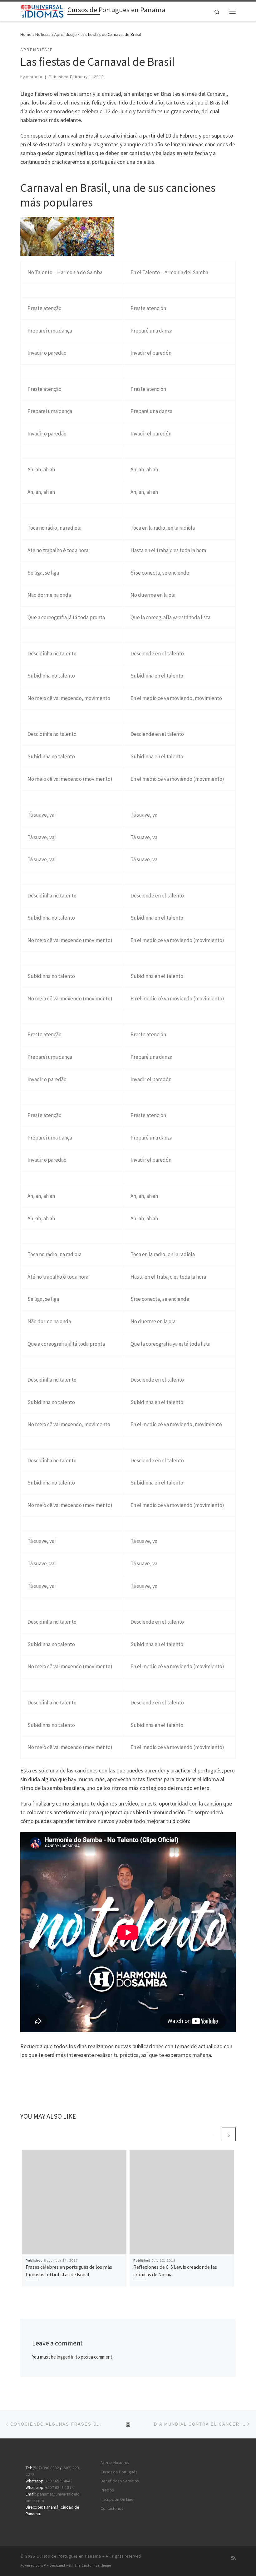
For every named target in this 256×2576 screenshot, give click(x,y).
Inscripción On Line (117, 2499)
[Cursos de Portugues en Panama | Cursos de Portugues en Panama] (43, 11)
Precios (107, 2490)
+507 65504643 (59, 2481)
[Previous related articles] (214, 2134)
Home (26, 34)
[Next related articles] (229, 2134)
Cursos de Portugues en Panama (69, 2556)
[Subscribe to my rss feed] (234, 2558)
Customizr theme (96, 2565)
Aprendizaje (66, 34)
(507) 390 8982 (46, 2468)
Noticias (43, 34)
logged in (66, 2357)
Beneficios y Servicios (120, 2481)
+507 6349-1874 (59, 2488)
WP (43, 2565)
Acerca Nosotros (115, 2463)
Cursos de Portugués (119, 2472)
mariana (34, 77)
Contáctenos (112, 2508)
